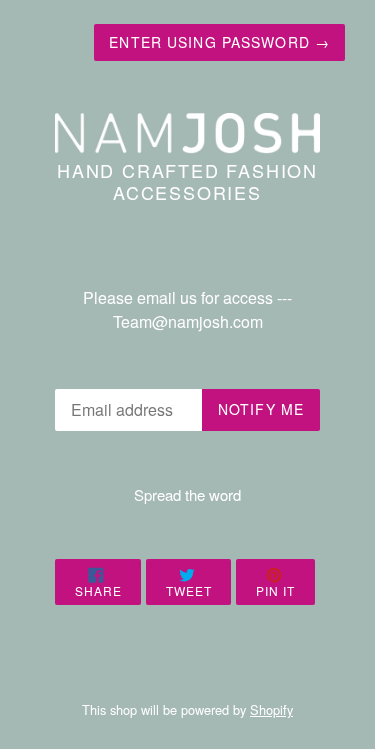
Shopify (271, 709)
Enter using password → (219, 42)
